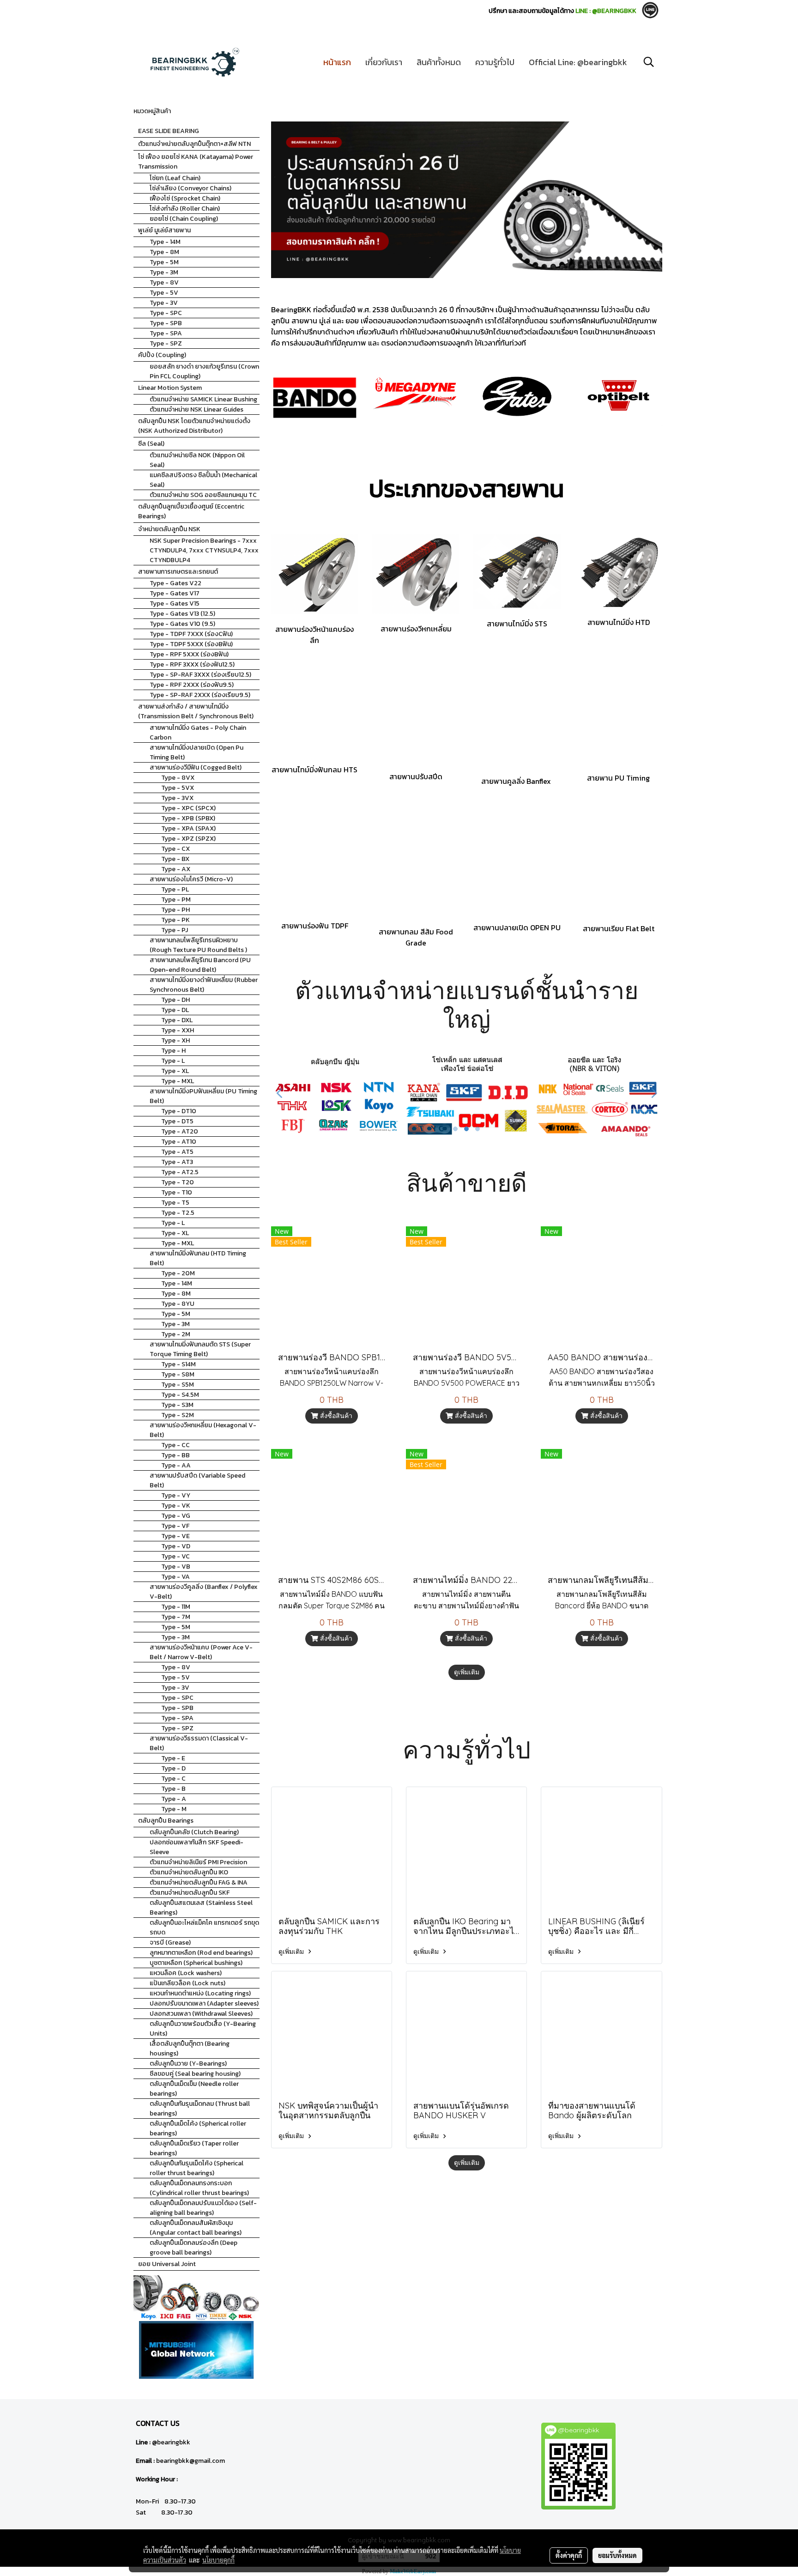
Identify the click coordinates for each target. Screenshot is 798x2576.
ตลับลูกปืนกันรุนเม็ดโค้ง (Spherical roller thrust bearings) (196, 2168)
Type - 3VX (177, 798)
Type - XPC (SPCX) (188, 808)
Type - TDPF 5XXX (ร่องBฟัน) (191, 644)
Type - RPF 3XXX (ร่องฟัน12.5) (192, 664)
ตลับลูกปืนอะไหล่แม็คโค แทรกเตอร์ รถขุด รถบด (204, 1927)
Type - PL (175, 889)
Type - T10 (177, 1192)
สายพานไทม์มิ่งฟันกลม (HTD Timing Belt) (198, 1258)
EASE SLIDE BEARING (169, 131)
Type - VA (175, 1577)
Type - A (174, 1799)
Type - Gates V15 (175, 603)
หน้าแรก (337, 62)
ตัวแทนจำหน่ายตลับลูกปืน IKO (189, 1872)
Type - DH (175, 1000)
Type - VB (176, 1567)
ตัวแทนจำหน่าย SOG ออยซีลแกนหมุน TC (203, 495)
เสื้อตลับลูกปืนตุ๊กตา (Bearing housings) (190, 2049)
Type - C (173, 1779)
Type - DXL (177, 1020)
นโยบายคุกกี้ (218, 2560)
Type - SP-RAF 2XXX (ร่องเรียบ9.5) (200, 695)
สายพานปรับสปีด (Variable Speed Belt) (197, 1480)
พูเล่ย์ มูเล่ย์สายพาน (164, 230)
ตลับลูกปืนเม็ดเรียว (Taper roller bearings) (194, 2148)
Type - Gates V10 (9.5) (182, 624)
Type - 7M (176, 1617)
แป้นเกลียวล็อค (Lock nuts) (187, 1983)
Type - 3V (164, 303)
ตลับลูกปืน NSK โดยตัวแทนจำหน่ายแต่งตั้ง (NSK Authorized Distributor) (194, 426)
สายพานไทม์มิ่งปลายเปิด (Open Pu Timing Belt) (196, 752)
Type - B (173, 1789)
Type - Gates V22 (175, 583)
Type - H (173, 1051)
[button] (649, 62)
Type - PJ (175, 930)
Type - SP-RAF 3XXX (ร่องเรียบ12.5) (200, 675)
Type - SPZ (166, 343)
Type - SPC (166, 313)
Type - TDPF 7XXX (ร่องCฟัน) (191, 634)
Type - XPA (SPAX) (188, 828)
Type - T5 (175, 1203)
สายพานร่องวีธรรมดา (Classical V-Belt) (199, 1743)
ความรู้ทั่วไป (495, 62)
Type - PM (176, 900)
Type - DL (175, 1010)
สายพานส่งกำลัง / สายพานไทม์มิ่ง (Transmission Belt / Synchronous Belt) (196, 711)
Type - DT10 (179, 1111)
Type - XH (175, 1040)
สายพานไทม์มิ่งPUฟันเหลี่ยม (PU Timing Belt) (203, 1096)
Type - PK (175, 920)
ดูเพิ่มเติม (467, 1672)
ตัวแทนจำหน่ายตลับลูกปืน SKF (190, 1893)
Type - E (173, 1758)
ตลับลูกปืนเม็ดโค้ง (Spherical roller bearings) (198, 2128)
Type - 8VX (178, 778)
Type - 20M (178, 1273)
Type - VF (175, 1526)
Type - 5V (164, 293)
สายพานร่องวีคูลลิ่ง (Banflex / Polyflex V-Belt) (204, 1592)
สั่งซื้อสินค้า (335, 1416)
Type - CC (175, 1445)
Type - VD (176, 1546)
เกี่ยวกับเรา (384, 62)
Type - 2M (176, 1334)
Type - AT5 (177, 1152)
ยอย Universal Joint (167, 2264)
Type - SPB (166, 323)
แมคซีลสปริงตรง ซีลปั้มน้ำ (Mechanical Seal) (203, 480)
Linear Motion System (170, 388)
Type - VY (176, 1495)
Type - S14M (178, 1364)
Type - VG (176, 1516)
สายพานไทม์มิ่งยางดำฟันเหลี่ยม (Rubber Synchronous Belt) (204, 985)
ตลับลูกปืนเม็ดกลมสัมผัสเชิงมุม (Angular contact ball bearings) (196, 2228)
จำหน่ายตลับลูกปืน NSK (169, 529)
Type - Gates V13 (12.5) (182, 614)
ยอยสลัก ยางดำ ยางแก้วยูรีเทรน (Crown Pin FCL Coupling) (204, 371)
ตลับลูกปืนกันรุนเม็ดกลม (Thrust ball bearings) (200, 2109)
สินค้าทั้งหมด (439, 62)
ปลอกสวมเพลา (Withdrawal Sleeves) (201, 2014)
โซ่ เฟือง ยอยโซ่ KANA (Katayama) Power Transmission (196, 162)
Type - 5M (164, 262)
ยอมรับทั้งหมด (617, 2555)
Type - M (174, 1809)
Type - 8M (164, 252)
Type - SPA (166, 333)
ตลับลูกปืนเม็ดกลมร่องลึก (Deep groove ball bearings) (193, 2248)
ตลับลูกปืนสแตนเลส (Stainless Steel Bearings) (201, 1908)
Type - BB (175, 1455)
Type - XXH (178, 1030)
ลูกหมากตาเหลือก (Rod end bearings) (201, 1953)
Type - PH (175, 910)
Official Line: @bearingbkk (578, 62)
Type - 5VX (178, 788)
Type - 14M (165, 242)
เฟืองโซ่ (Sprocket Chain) (185, 198)
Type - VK (176, 1506)
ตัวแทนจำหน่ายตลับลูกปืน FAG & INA (199, 1882)
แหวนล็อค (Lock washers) (186, 1973)
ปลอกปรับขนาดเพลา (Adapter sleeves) (204, 2003)
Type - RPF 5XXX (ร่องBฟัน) (189, 654)
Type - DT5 (177, 1121)
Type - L (173, 1061)
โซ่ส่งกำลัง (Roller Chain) (185, 209)
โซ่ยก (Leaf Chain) (175, 178)
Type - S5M (178, 1385)
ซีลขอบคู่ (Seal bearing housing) (195, 2074)
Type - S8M (178, 1374)
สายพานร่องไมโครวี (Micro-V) (191, 879)
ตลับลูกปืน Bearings (166, 1821)
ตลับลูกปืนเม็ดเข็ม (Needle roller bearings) (194, 2089)
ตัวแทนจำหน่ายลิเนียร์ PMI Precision (198, 1862)
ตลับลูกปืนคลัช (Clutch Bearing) (194, 1832)
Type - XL (175, 1071)
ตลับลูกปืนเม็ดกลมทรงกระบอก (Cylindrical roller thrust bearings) (199, 2188)
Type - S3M (177, 1405)
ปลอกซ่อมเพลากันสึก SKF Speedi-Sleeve (196, 1847)
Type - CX (175, 849)
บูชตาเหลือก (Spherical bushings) (196, 1963)
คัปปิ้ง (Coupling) (162, 355)
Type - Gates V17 (175, 593)
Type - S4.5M (180, 1395)
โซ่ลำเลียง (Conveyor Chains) (190, 188)
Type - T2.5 (178, 1213)
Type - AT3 (177, 1162)
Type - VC (175, 1556)
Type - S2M (178, 1415)
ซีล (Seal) (151, 444)
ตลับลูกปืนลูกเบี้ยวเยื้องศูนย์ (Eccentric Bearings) (191, 511)
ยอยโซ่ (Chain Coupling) (184, 219)
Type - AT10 (179, 1142)
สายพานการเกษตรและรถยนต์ (178, 572)
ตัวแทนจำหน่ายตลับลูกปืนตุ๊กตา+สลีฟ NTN (194, 144)
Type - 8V (164, 282)
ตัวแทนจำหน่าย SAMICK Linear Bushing (203, 399)
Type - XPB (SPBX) (188, 818)
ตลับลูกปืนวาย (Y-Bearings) (188, 2064)
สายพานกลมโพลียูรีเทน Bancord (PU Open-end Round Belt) (200, 965)
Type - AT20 (180, 1131)
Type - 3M (164, 272)
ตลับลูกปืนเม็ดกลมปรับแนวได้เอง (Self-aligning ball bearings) (203, 2208)
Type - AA (176, 1465)
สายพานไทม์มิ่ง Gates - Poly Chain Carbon (198, 733)
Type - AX (176, 869)
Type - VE (175, 1536)
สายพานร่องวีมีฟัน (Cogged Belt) (196, 767)
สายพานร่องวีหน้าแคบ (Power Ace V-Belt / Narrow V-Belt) (201, 1652)
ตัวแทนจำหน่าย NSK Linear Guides (196, 409)
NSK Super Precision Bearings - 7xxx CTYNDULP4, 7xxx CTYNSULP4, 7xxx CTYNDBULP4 (204, 550)
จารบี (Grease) (170, 1943)
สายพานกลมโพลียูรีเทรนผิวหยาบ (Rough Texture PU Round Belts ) (198, 945)
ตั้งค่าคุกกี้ (569, 2555)
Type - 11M (176, 1607)
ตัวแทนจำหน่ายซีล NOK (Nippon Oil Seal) (197, 460)
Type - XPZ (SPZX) (188, 839)
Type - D (173, 1768)
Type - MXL (178, 1081)
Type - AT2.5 (180, 1172)
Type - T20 (178, 1182)
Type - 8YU (178, 1304)
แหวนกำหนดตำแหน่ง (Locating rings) (200, 1993)
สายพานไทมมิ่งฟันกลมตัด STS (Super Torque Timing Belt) (200, 1349)
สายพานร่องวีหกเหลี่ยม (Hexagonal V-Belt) (203, 1430)
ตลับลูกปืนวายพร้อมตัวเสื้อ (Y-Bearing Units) (203, 2029)
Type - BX (175, 859)
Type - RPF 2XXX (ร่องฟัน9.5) (192, 685)
